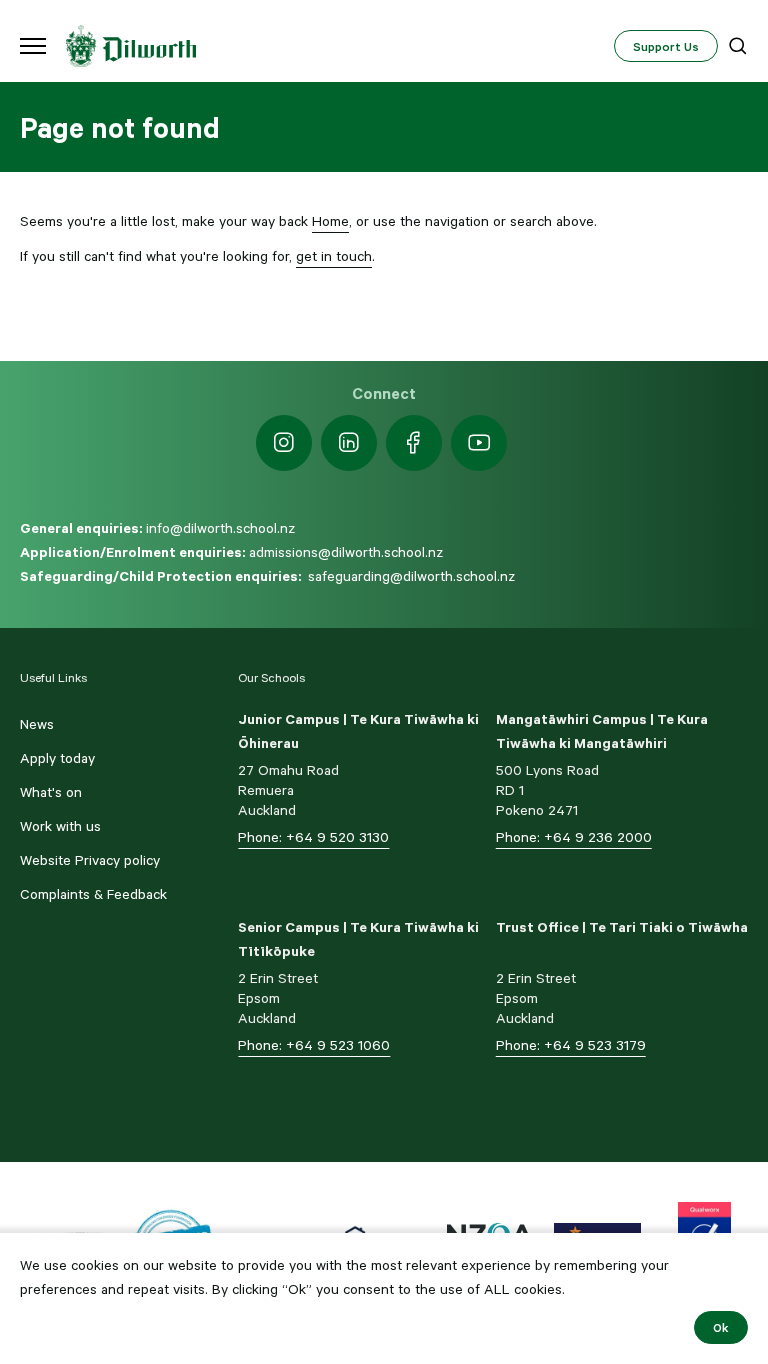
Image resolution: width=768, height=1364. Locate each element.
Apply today (57, 758)
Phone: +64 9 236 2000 (574, 837)
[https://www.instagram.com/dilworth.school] (284, 443)
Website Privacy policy (90, 860)
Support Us (666, 46)
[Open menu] (33, 46)
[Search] (738, 46)
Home (330, 221)
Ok (721, 1327)
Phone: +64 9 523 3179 (571, 1045)
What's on (51, 792)
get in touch (334, 256)
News (37, 724)
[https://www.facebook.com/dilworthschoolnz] (414, 443)
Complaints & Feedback (93, 894)
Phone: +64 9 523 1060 (314, 1045)
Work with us (60, 826)
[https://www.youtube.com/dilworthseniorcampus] (479, 443)
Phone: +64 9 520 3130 (313, 837)
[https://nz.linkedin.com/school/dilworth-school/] (349, 443)
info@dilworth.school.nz (220, 528)
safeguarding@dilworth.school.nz (411, 576)
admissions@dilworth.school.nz (346, 552)
